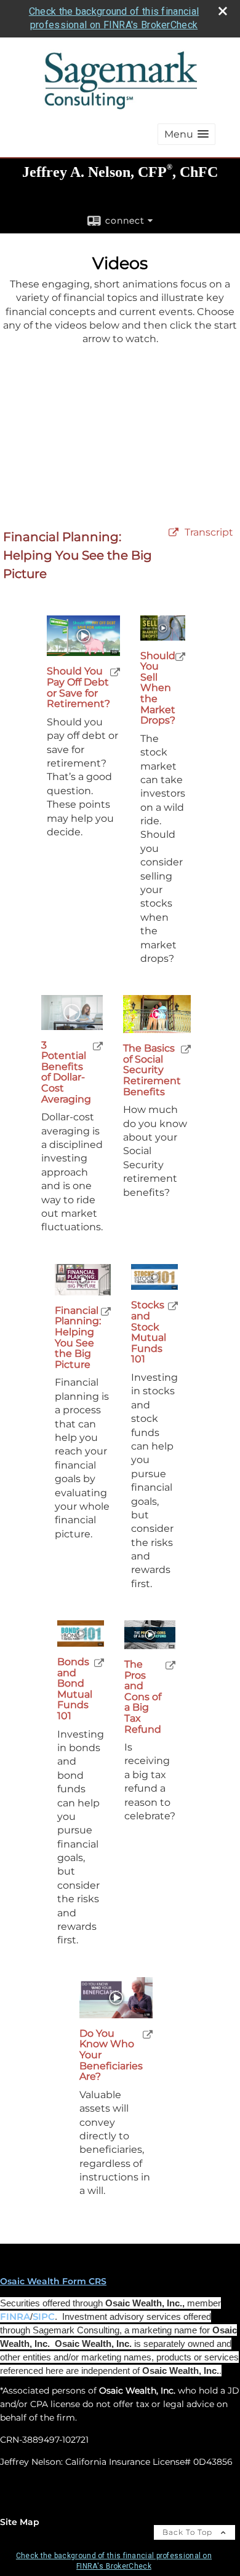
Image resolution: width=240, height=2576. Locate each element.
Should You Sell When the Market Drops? (158, 688)
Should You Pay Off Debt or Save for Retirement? (78, 687)
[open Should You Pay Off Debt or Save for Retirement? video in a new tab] (115, 672)
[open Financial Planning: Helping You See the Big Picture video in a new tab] (106, 1311)
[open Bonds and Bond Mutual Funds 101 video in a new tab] (99, 1662)
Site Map (20, 2522)
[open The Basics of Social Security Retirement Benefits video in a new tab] (186, 1049)
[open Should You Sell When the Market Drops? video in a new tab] (180, 656)
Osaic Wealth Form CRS (53, 2281)
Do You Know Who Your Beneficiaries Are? (111, 2055)
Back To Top (189, 2532)
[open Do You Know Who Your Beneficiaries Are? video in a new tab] (148, 2034)
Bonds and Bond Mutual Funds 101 (75, 1689)
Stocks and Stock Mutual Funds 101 (149, 1332)
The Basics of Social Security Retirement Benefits (152, 1070)
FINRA (15, 2317)
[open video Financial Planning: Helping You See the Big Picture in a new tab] (174, 533)
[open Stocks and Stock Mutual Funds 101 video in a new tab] (173, 1306)
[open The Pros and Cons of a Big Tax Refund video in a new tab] (170, 1665)
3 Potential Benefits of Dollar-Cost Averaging (66, 1072)
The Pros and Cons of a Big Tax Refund (143, 1697)
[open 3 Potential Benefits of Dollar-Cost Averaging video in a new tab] (98, 1046)
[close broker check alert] (223, 11)
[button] (186, 134)
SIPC (44, 2317)
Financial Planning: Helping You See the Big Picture (78, 1338)
